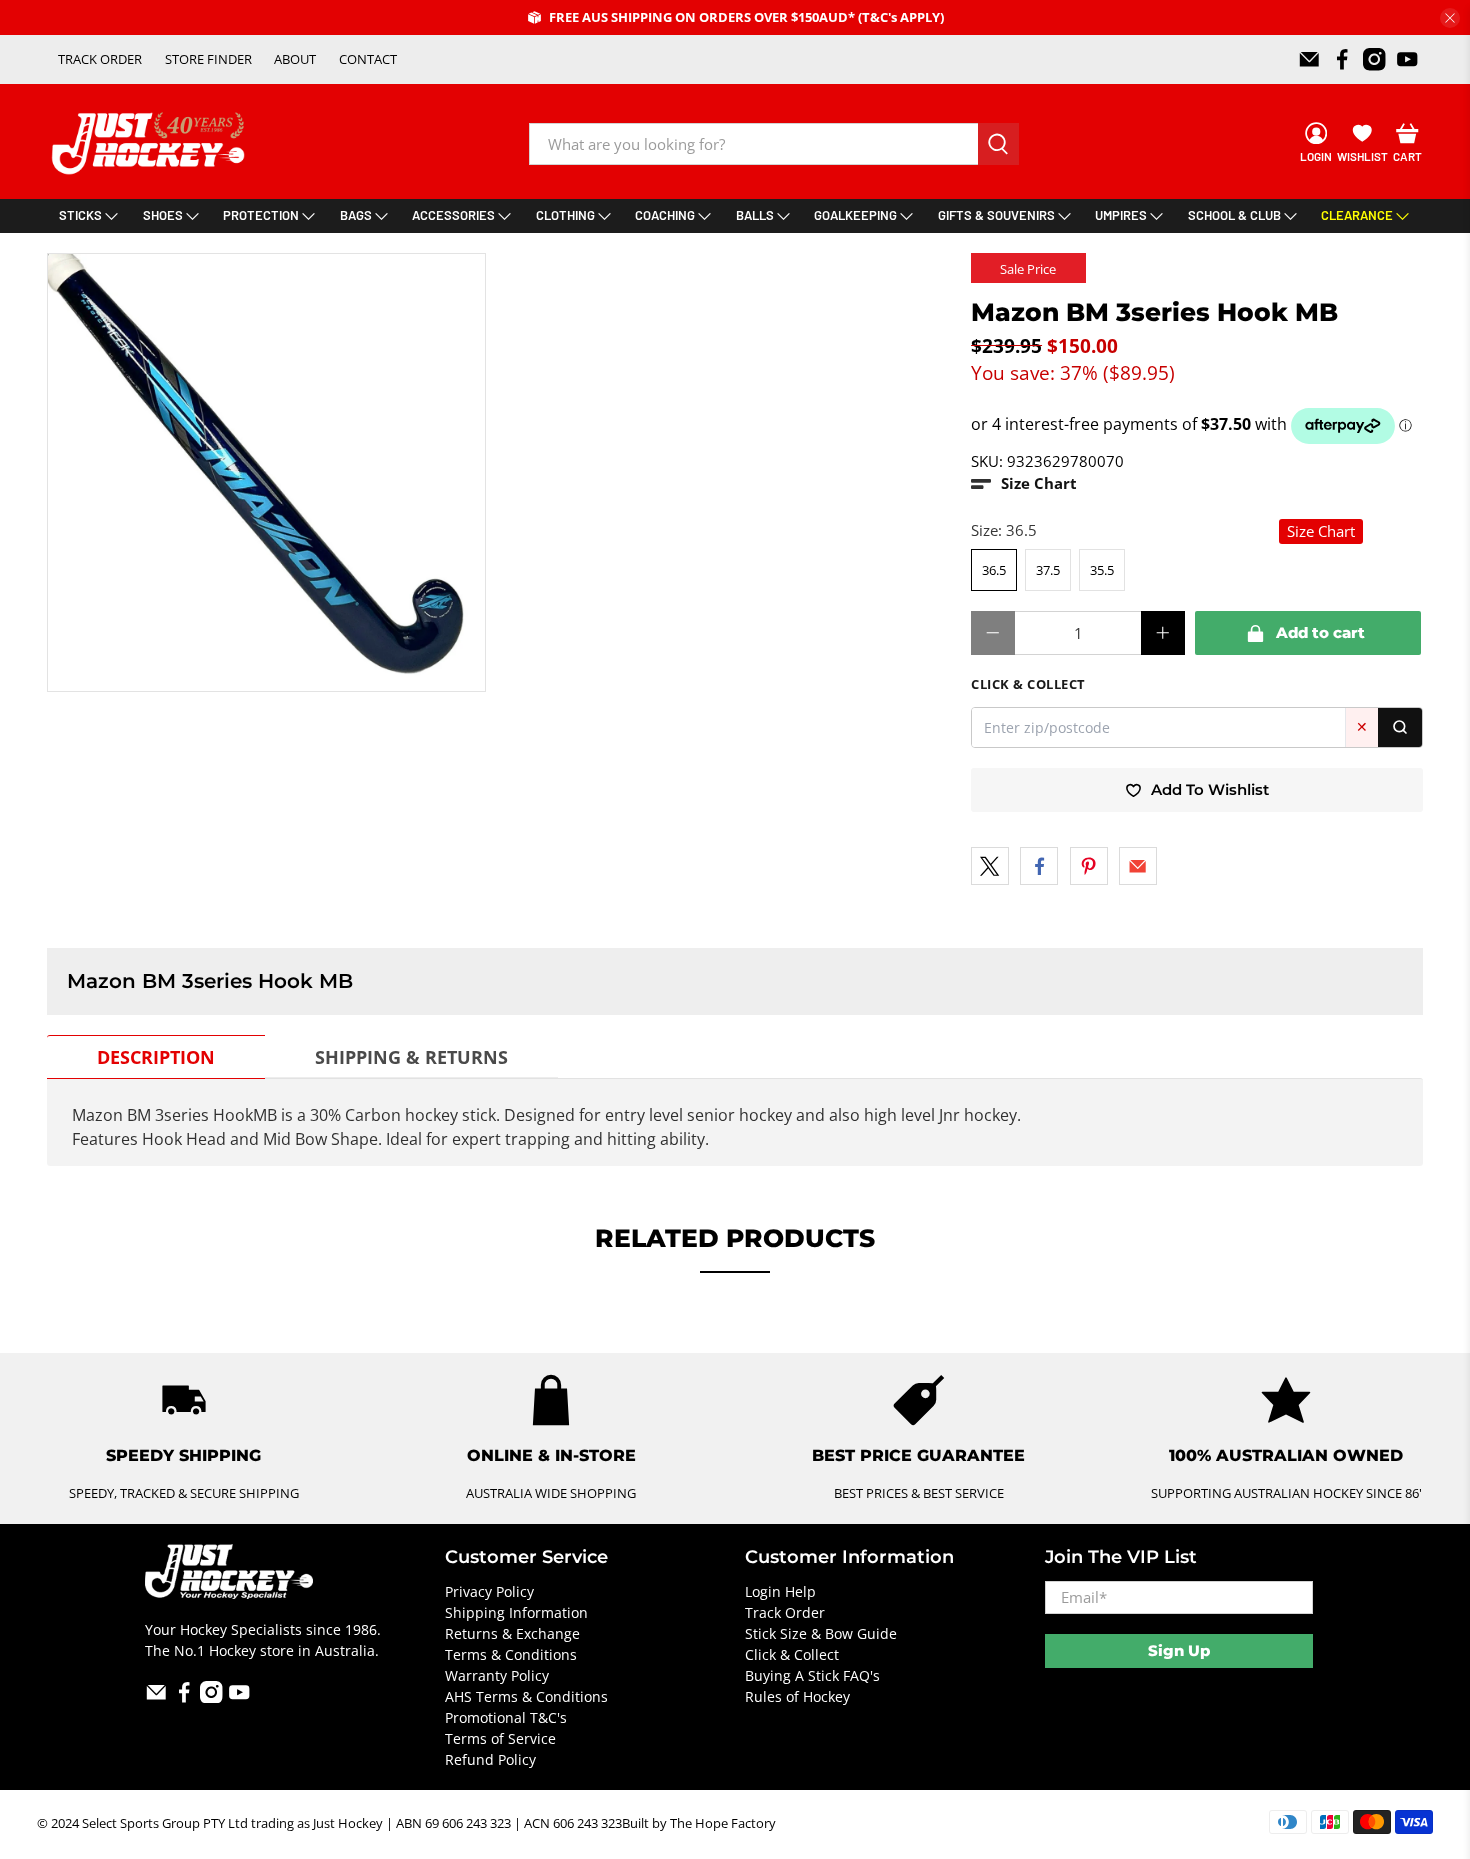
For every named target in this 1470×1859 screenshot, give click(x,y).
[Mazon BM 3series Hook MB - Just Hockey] (266, 472)
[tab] (156, 1057)
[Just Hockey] (150, 143)
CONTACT (368, 59)
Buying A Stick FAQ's (812, 1675)
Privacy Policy (489, 1591)
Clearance (1357, 215)
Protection (261, 215)
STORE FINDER (208, 59)
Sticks (80, 215)
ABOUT (295, 59)
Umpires (1121, 215)
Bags (356, 215)
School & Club (1234, 215)
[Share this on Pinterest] (1089, 866)
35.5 (1102, 570)
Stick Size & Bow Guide (821, 1633)
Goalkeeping (855, 215)
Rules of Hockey (797, 1696)
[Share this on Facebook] (1039, 866)
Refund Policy (490, 1759)
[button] (1024, 483)
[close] (1450, 18)
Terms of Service (500, 1738)
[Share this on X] (990, 866)
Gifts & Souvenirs (996, 215)
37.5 (1048, 570)
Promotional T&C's (506, 1717)
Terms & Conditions (511, 1654)
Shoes (163, 215)
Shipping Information (516, 1612)
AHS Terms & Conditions (526, 1696)
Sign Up (1179, 1650)
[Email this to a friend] (1138, 866)
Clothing (565, 215)
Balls (755, 215)
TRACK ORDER (100, 59)
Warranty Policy (497, 1675)
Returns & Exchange (512, 1633)
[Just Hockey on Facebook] (1342, 59)
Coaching (665, 215)
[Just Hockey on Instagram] (1374, 59)
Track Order (785, 1612)
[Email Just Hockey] (1309, 59)
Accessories (453, 215)
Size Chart (1321, 531)
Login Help (780, 1591)
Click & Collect (792, 1654)
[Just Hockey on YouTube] (1407, 59)
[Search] (1400, 727)
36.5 (994, 570)
